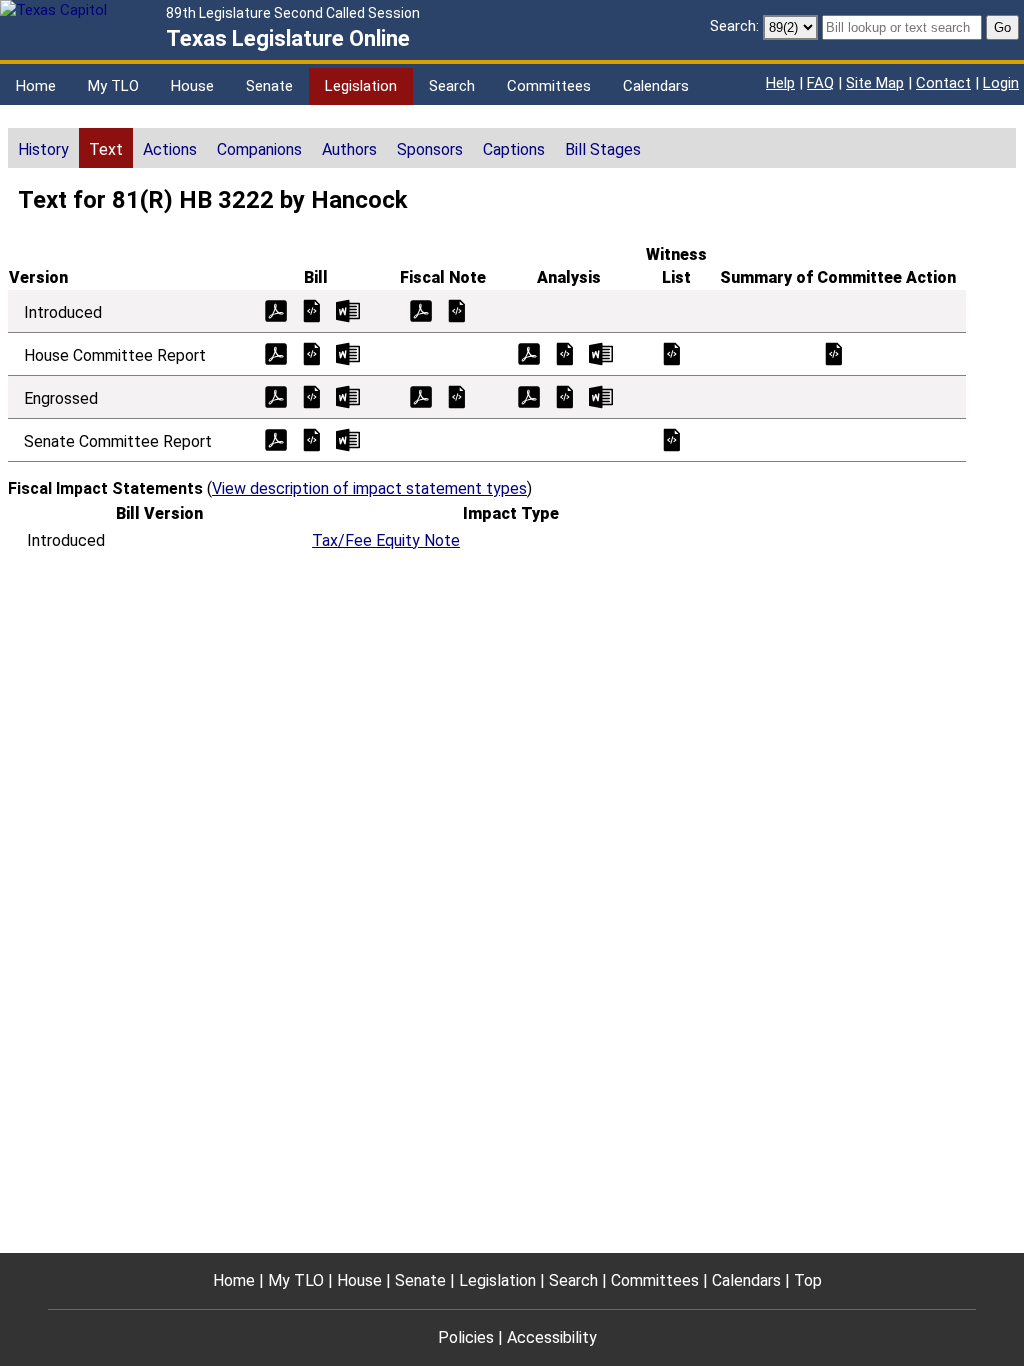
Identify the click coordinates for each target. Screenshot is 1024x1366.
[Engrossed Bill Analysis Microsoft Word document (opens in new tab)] (601, 395)
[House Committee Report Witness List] (672, 352)
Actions (170, 149)
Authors (349, 149)
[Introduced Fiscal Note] (457, 309)
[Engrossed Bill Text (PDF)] (276, 395)
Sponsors (430, 149)
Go (1002, 27)
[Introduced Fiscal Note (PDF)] (421, 309)
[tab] (43, 148)
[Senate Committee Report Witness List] (672, 438)
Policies (466, 1337)
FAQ (820, 83)
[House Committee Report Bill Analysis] (565, 352)
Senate (269, 86)
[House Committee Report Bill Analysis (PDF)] (529, 352)
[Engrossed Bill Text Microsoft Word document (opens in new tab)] (348, 395)
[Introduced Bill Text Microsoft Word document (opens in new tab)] (348, 309)
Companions (259, 149)
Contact (943, 83)
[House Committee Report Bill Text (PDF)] (276, 352)
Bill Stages (603, 149)
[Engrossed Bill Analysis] (565, 395)
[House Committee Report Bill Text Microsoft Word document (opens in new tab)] (348, 352)
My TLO (113, 86)
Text (106, 149)
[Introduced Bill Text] (312, 309)
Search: (734, 26)
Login (1001, 83)
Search (452, 86)
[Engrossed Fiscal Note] (457, 395)
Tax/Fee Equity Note (386, 540)
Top (808, 1280)
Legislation (361, 86)
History (43, 149)
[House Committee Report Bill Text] (312, 352)
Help (780, 83)
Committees (549, 86)
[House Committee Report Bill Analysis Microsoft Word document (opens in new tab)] (601, 352)
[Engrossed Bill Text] (312, 395)
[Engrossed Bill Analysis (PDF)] (529, 395)
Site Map (875, 83)
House (192, 86)
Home (36, 86)
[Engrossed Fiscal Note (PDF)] (421, 395)
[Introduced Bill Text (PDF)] (276, 309)
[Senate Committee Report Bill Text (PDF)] (276, 438)
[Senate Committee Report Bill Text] (312, 438)
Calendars (656, 86)
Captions (514, 149)
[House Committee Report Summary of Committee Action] (834, 352)
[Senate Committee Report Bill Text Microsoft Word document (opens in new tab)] (348, 438)
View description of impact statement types (369, 488)
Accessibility (552, 1337)
